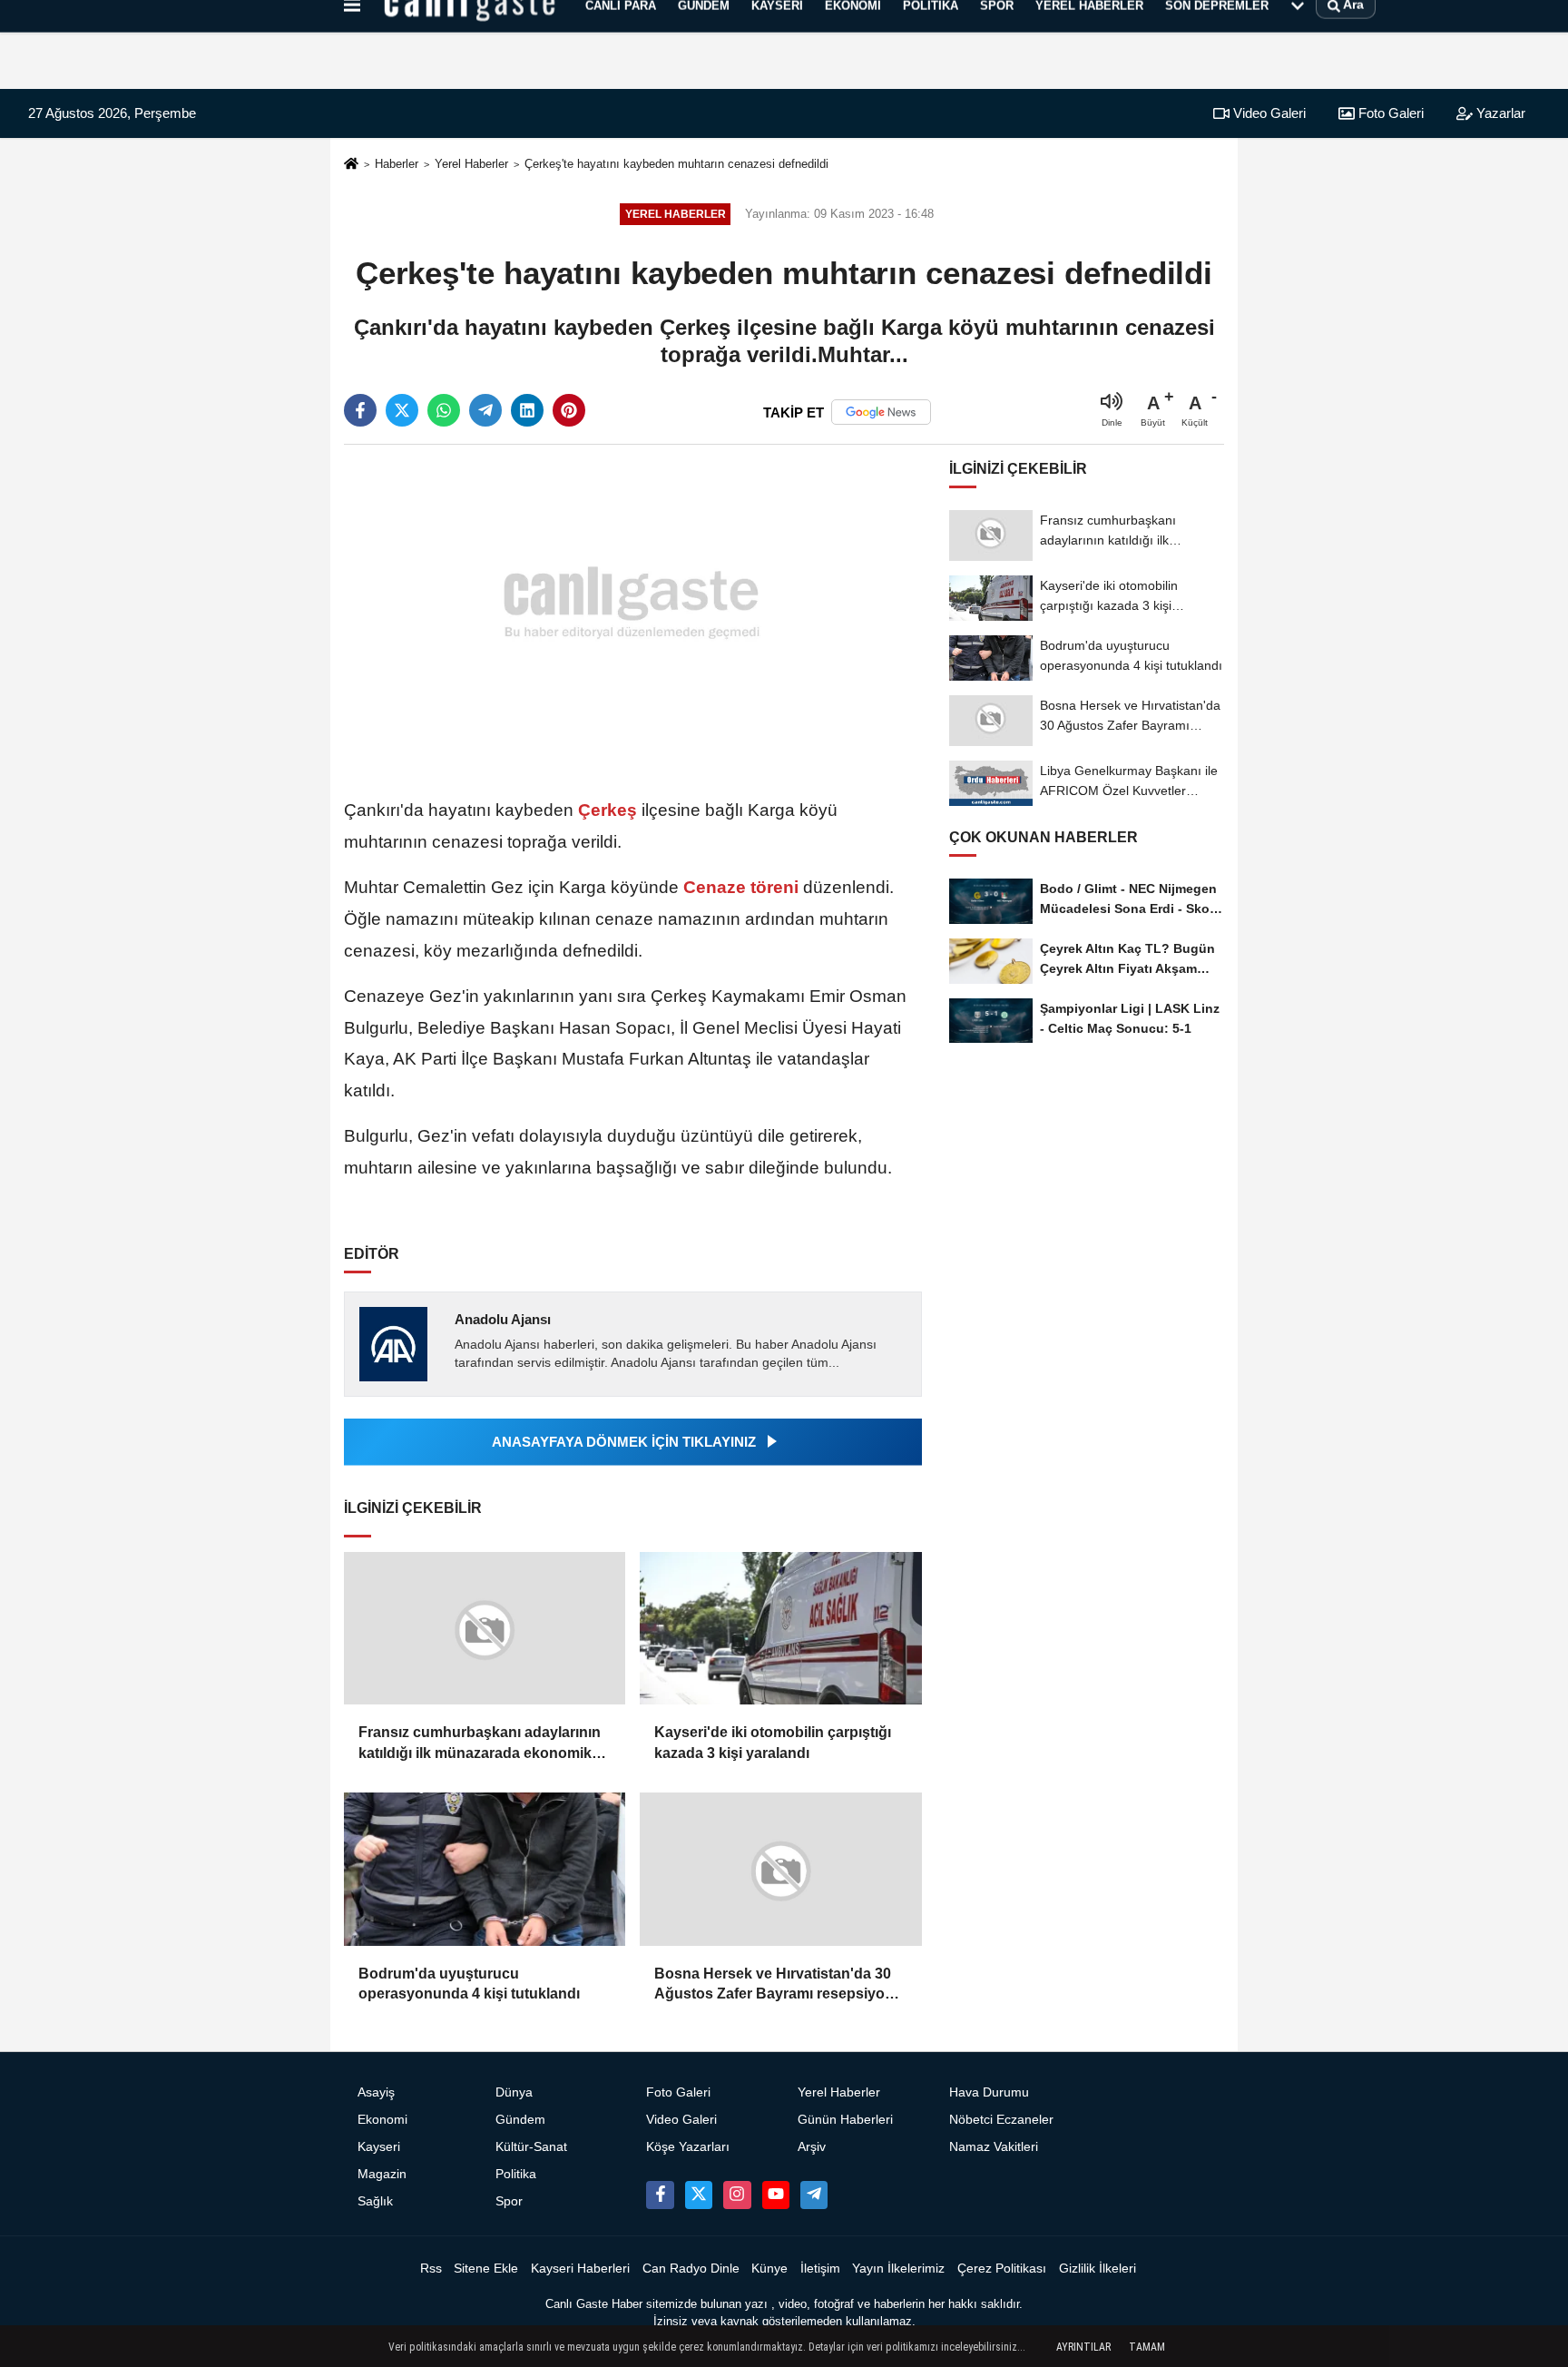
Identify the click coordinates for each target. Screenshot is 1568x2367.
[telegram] (485, 410)
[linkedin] (527, 410)
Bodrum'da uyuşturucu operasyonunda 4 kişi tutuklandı (469, 1984)
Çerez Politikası (1002, 2269)
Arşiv (812, 2147)
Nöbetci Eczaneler (1001, 2120)
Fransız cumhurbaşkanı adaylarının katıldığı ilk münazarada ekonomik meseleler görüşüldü (480, 1744)
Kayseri (379, 2147)
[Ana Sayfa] (351, 165)
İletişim (820, 2269)
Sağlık (375, 2201)
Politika (516, 2174)
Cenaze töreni (741, 887)
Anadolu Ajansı (503, 1319)
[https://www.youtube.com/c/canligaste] (776, 2195)
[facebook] (360, 410)
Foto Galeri (1389, 113)
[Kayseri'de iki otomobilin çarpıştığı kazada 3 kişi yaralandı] (780, 1629)
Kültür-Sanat (531, 2147)
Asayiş (376, 2092)
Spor (509, 2201)
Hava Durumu (989, 2092)
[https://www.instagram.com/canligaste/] (737, 2195)
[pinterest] (569, 410)
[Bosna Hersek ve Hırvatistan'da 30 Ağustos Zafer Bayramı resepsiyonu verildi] (780, 1869)
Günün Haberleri (845, 2120)
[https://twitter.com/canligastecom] (699, 2195)
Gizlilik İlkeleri (1098, 2269)
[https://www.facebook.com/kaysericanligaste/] (660, 2195)
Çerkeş (608, 810)
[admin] (814, 2195)
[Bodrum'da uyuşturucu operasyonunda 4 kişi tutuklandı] (485, 1869)
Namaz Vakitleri (994, 2147)
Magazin (382, 2174)
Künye (769, 2269)
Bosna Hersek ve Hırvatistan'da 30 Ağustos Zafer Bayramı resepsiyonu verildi (779, 1985)
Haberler (397, 164)
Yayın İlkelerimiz (898, 2269)
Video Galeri (1268, 113)
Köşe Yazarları (688, 2147)
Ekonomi (382, 2120)
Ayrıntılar (1083, 2347)
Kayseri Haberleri (580, 2269)
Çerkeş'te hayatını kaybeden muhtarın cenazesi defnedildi (676, 164)
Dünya (514, 2092)
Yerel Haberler (471, 164)
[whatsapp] (444, 410)
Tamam (1147, 2347)
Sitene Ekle (486, 2269)
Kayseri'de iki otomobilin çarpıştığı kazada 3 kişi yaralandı (773, 1742)
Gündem (520, 2120)
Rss (431, 2269)
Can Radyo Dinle (691, 2269)
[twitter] (402, 410)
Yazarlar (1499, 113)
